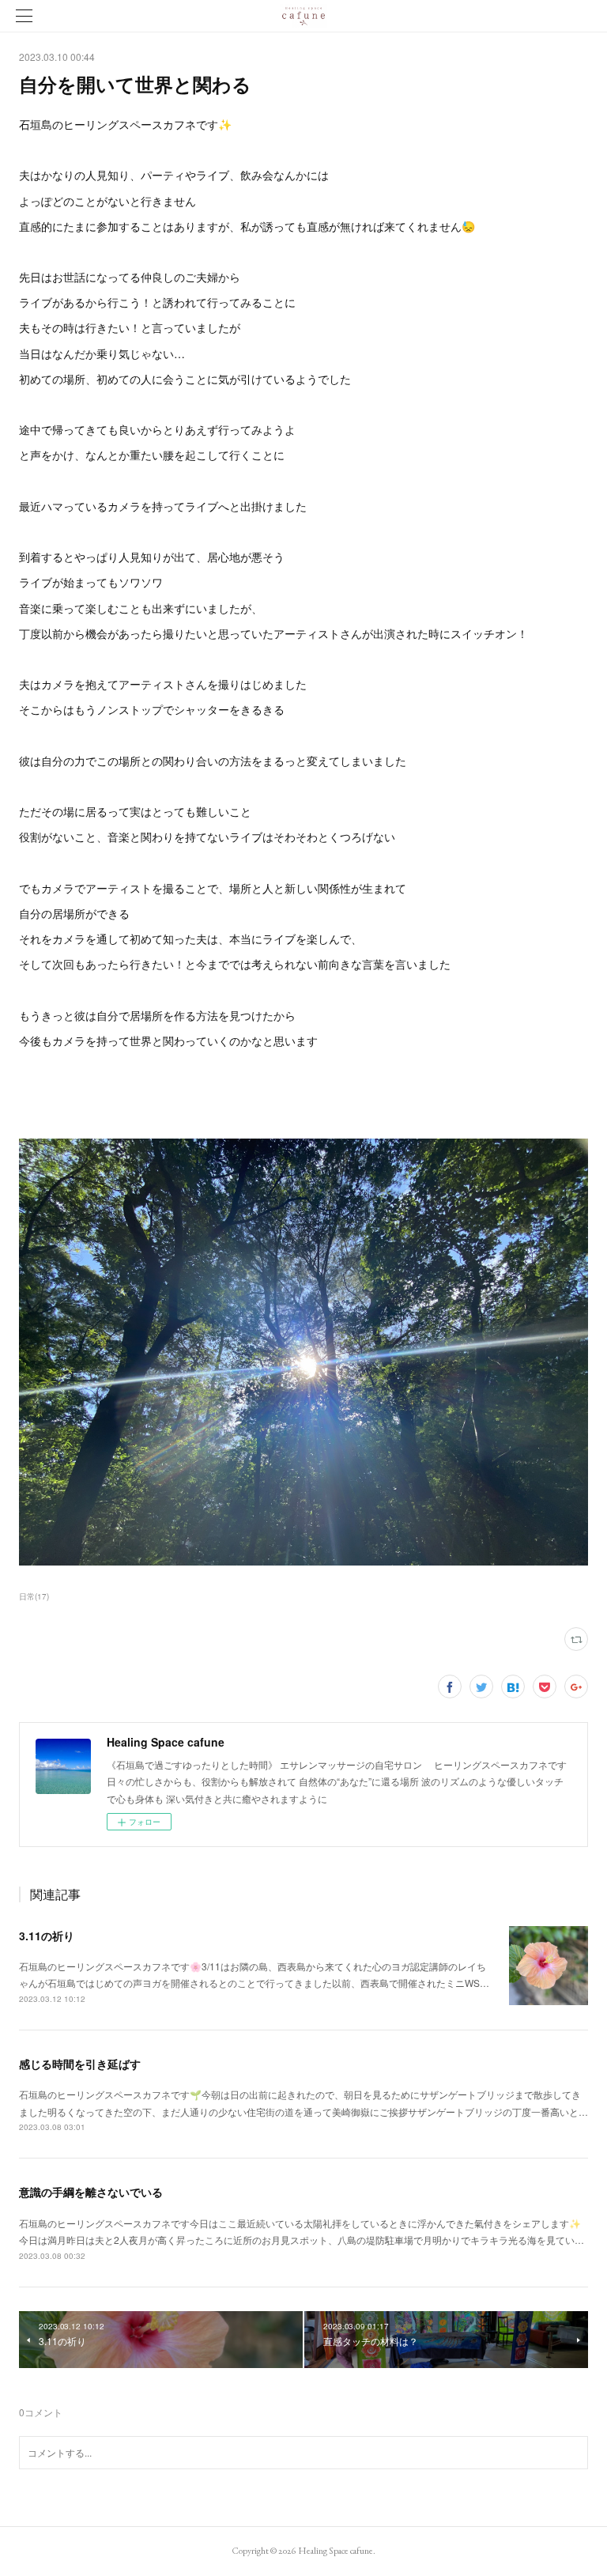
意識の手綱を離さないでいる (91, 2192)
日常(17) (34, 1596)
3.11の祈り (47, 1936)
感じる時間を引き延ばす (80, 2064)
